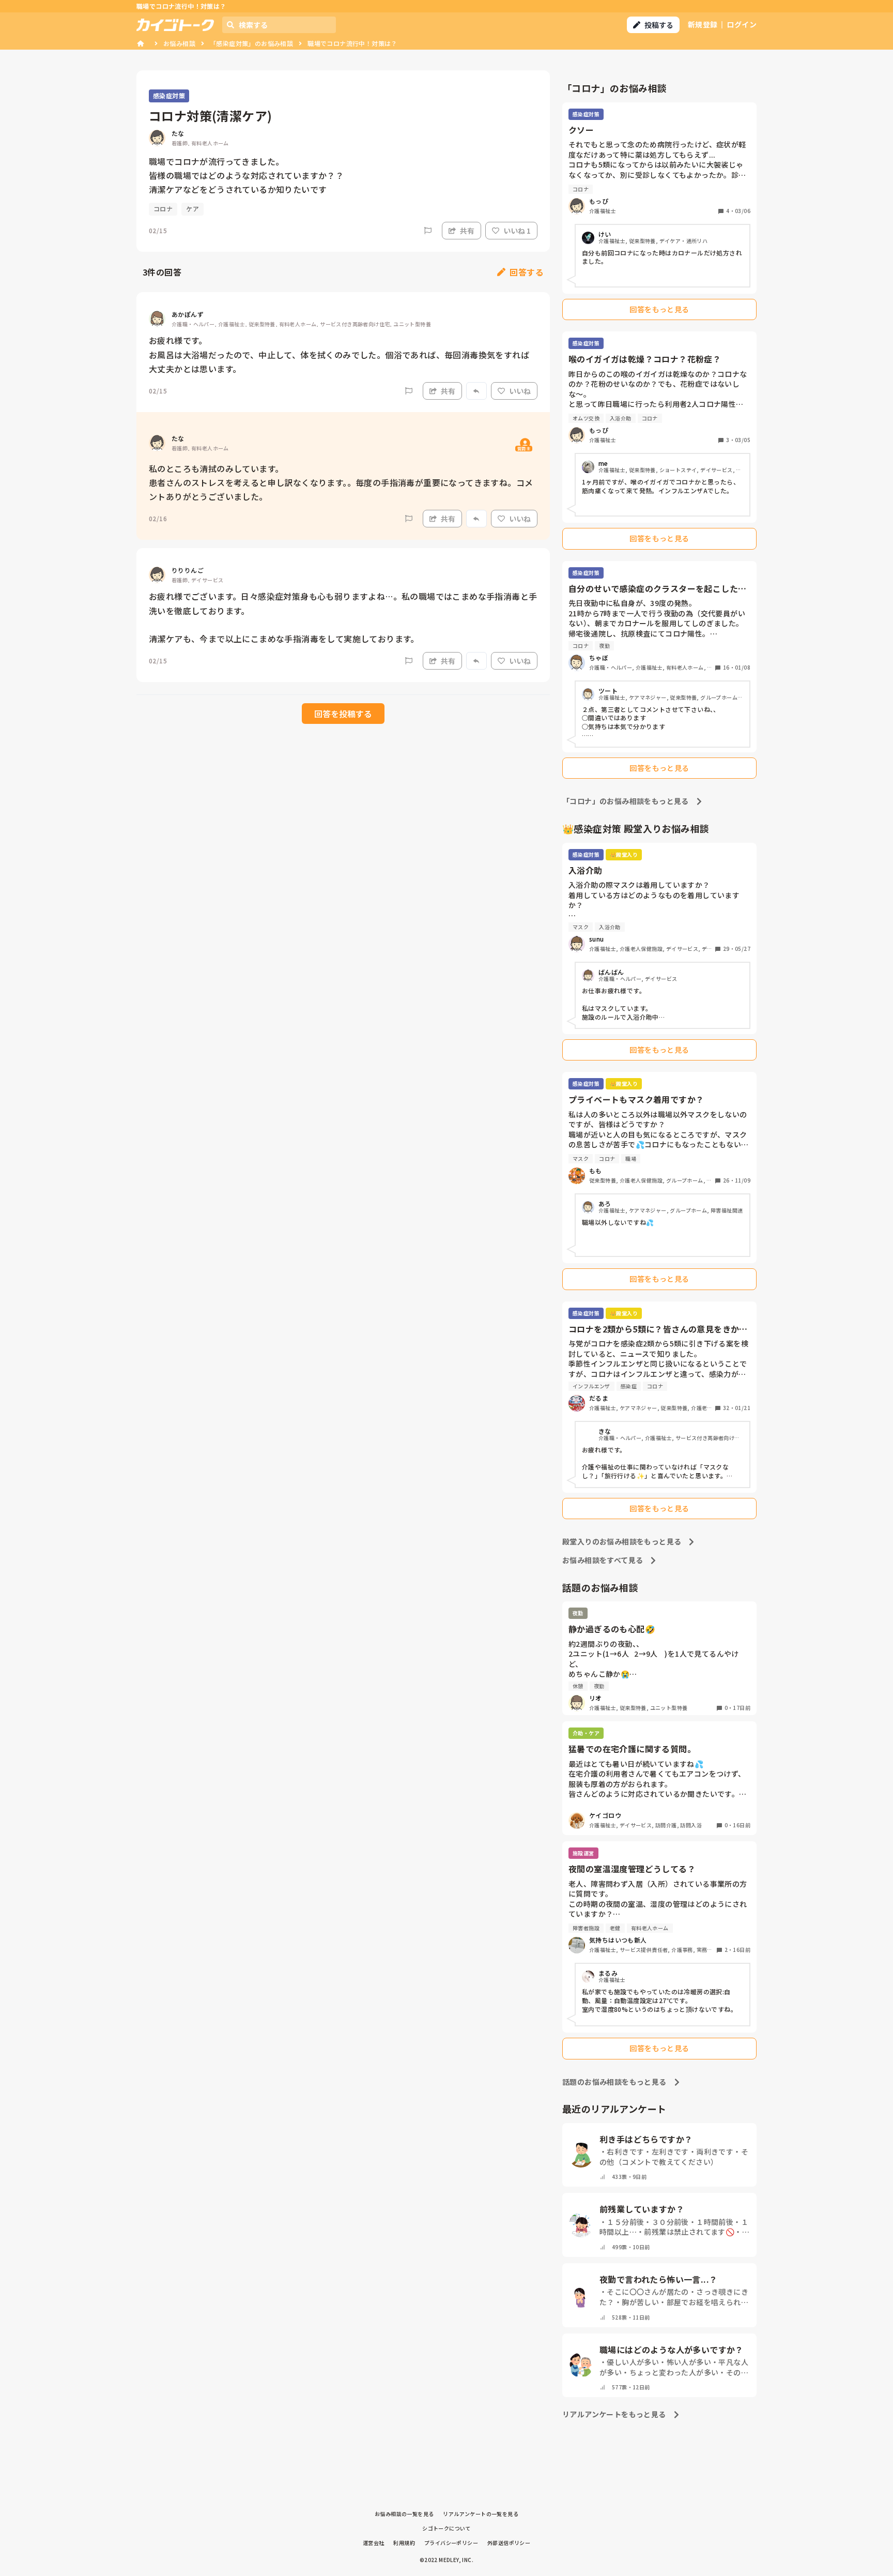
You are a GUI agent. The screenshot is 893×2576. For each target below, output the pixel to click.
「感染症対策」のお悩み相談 (251, 43)
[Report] (428, 231)
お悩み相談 (179, 43)
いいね (520, 391)
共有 (467, 231)
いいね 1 (517, 231)
